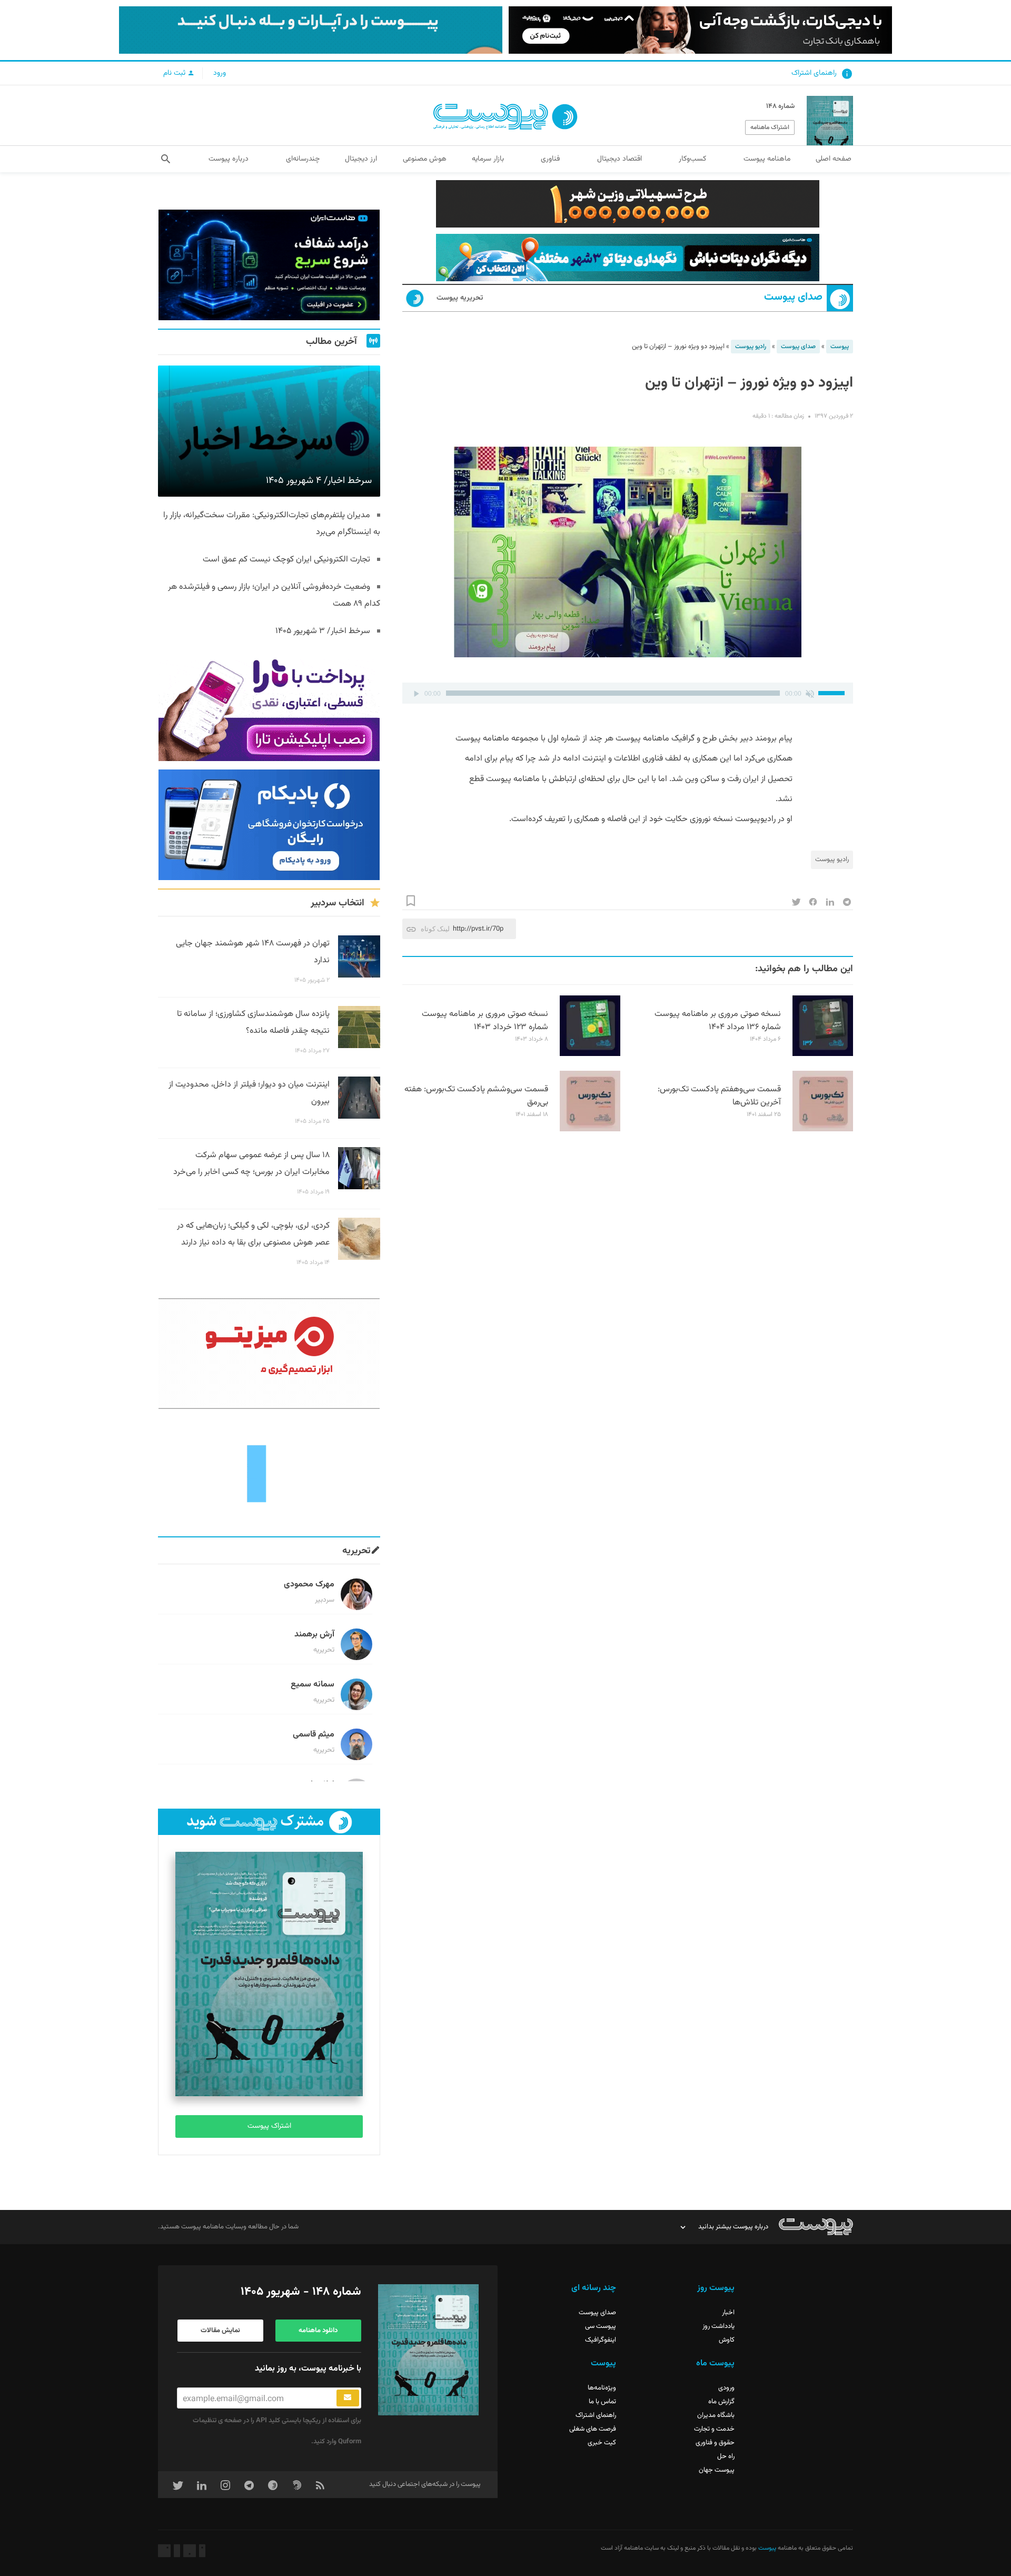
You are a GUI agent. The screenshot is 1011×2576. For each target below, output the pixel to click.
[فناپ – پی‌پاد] (269, 825)
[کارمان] (269, 1473)
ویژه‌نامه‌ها (602, 2388)
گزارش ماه (721, 2402)
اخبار (728, 2313)
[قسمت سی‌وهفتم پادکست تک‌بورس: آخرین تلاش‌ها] (823, 1130)
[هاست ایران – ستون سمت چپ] (269, 265)
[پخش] (416, 693)
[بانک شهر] (628, 204)
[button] (166, 159)
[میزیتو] (269, 1354)
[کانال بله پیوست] (311, 30)
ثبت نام (175, 73)
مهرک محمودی (309, 1585)
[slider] (833, 692)
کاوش (727, 2340)
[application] (628, 693)
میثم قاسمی (314, 1735)
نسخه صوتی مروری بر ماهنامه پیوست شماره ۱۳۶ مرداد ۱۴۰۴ (718, 1021)
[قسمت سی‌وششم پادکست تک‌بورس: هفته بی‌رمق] (590, 1130)
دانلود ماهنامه (318, 2331)
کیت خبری (602, 2443)
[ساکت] (810, 693)
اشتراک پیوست (269, 2126)
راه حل (726, 2456)
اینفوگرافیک (601, 2340)
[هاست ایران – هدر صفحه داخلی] (628, 258)
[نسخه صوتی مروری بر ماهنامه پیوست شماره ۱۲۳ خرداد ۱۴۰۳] (590, 1054)
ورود (220, 73)
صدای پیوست (793, 297)
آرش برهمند (314, 1635)
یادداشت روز (718, 2326)
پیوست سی (601, 2326)
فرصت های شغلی (593, 2429)
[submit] (348, 2398)
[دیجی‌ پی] (700, 30)
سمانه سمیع (313, 1685)
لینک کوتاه (435, 929)
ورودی (726, 2388)
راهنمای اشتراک (814, 73)
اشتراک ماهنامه (770, 127)
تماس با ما (602, 2402)
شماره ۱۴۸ (780, 106)
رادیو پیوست (751, 347)
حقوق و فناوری (715, 2443)
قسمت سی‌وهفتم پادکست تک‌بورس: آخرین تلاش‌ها (719, 1096)
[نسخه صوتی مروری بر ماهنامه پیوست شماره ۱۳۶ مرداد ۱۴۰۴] (823, 1054)
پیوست (840, 347)
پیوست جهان (717, 2470)
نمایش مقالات (220, 2331)
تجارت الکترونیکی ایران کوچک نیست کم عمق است (286, 560)
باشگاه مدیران (716, 2415)
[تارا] (269, 706)
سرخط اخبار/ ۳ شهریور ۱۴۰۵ (323, 631)
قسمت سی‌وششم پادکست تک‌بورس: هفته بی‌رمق (476, 1096)
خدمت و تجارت (714, 2429)
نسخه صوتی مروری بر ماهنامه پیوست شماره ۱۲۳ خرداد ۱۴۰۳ (485, 1021)
